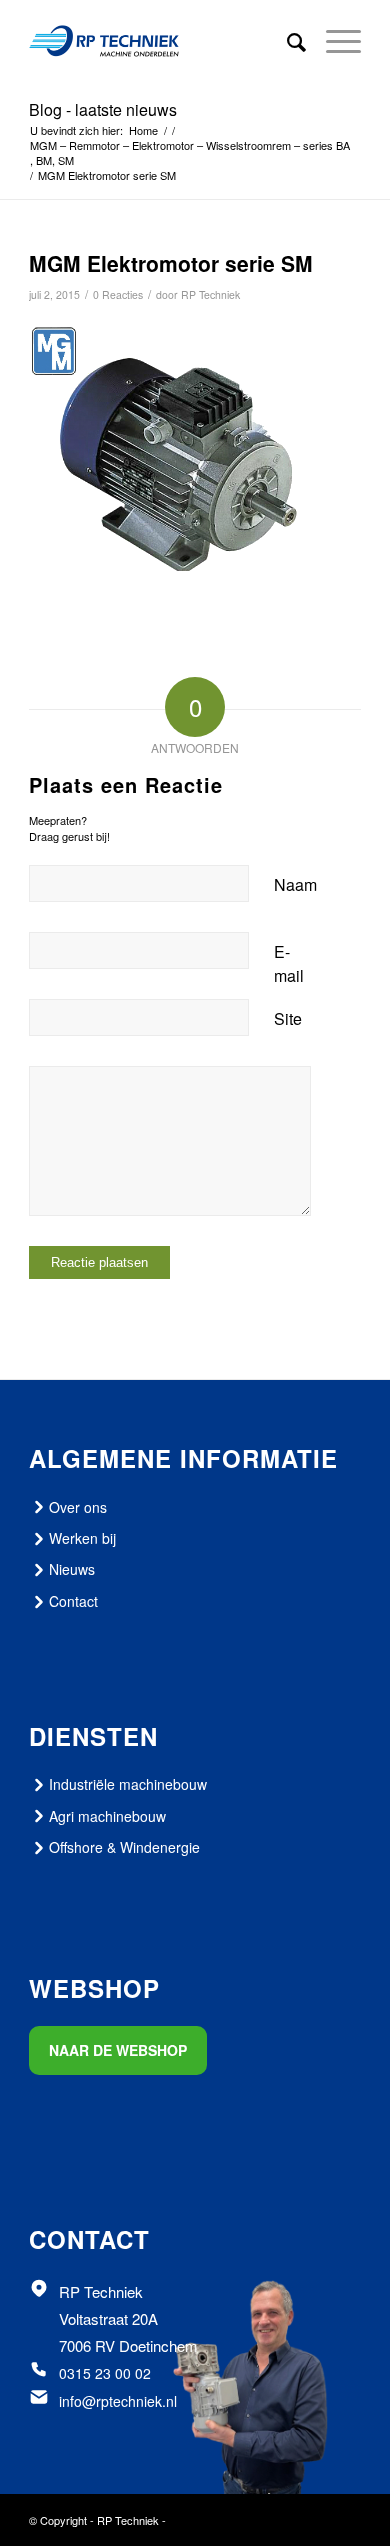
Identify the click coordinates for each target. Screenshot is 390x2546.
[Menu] (333, 41)
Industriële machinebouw (128, 1784)
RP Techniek (210, 294)
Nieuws (72, 1569)
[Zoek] (286, 41)
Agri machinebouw (107, 1816)
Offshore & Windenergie (124, 1847)
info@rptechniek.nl (118, 2401)
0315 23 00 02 (105, 2373)
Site (288, 1018)
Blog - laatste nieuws (103, 109)
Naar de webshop (118, 2050)
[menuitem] (286, 41)
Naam (295, 884)
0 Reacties (118, 294)
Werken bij (82, 1538)
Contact (73, 1601)
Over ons (78, 1507)
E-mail (289, 963)
